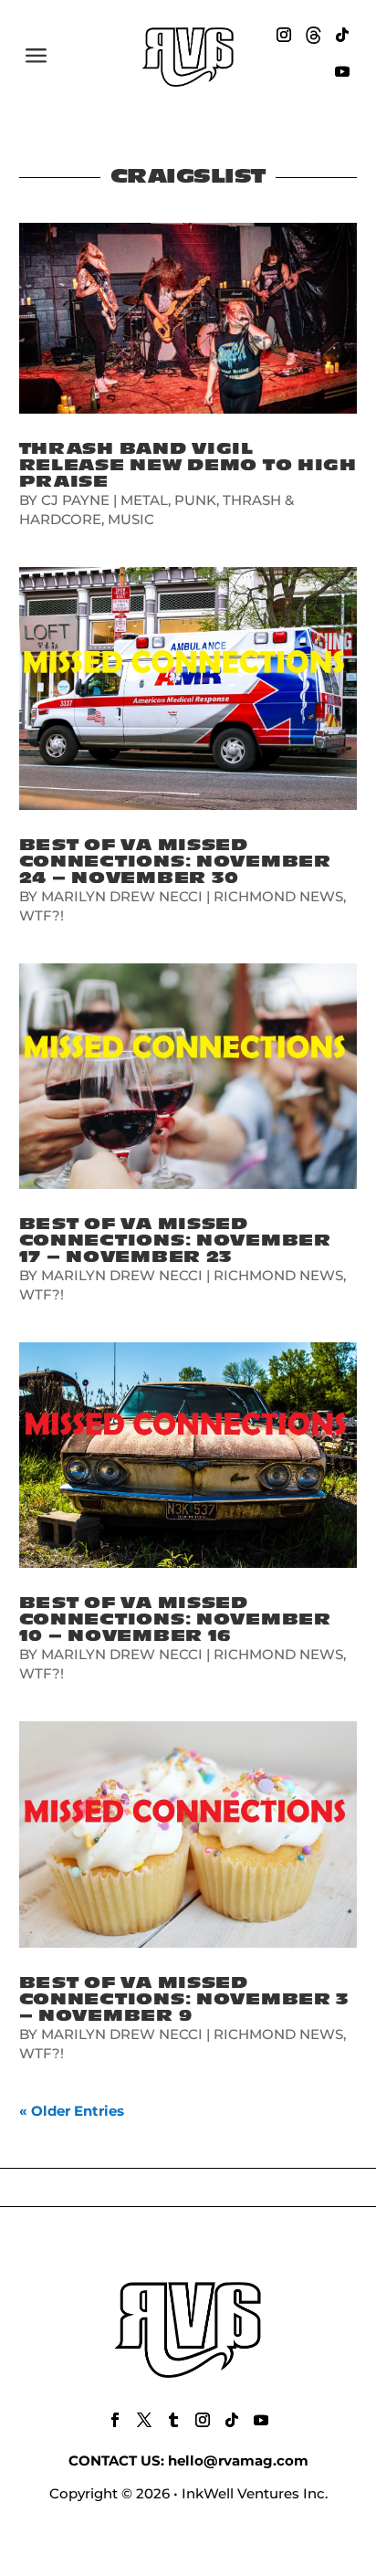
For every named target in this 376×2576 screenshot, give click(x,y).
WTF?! (42, 915)
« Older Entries (72, 2111)
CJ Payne (75, 500)
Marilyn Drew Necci (122, 896)
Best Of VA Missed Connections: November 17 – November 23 (175, 1241)
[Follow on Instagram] (284, 35)
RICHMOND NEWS (278, 896)
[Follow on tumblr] (173, 2420)
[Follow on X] (144, 2420)
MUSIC (131, 519)
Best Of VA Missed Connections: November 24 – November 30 (175, 862)
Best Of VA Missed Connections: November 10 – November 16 (175, 1619)
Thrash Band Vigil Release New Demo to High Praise (188, 465)
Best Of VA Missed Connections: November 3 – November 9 (185, 1999)
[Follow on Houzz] (313, 35)
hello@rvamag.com (238, 2460)
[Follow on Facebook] (115, 2420)
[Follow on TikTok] (342, 35)
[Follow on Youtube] (342, 71)
